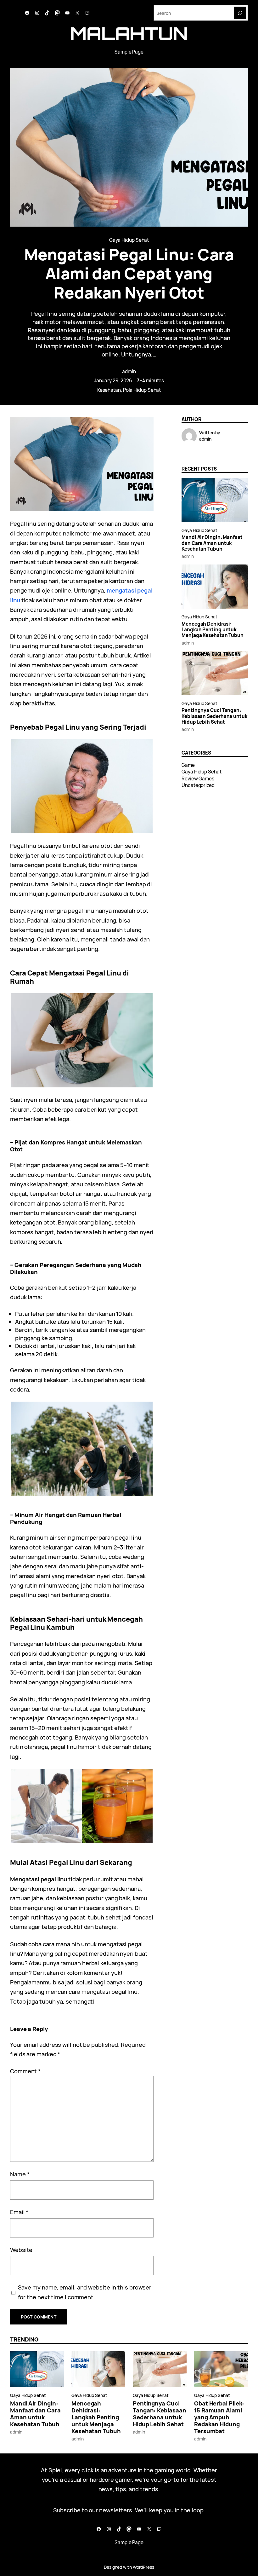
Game (188, 765)
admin (129, 371)
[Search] (240, 13)
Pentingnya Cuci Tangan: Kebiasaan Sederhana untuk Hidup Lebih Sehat (214, 716)
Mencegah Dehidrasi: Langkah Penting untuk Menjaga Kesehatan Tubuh (213, 630)
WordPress (143, 2567)
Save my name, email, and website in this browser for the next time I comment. (85, 2292)
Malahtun (129, 33)
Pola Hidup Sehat (142, 390)
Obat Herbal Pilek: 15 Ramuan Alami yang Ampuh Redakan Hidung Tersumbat (219, 2417)
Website (21, 2250)
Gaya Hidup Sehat (129, 240)
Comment (25, 2071)
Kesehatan (109, 390)
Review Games (198, 779)
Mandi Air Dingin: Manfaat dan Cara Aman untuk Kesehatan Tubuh (212, 543)
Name (20, 2174)
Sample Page (129, 52)
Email (19, 2212)
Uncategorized (198, 785)
